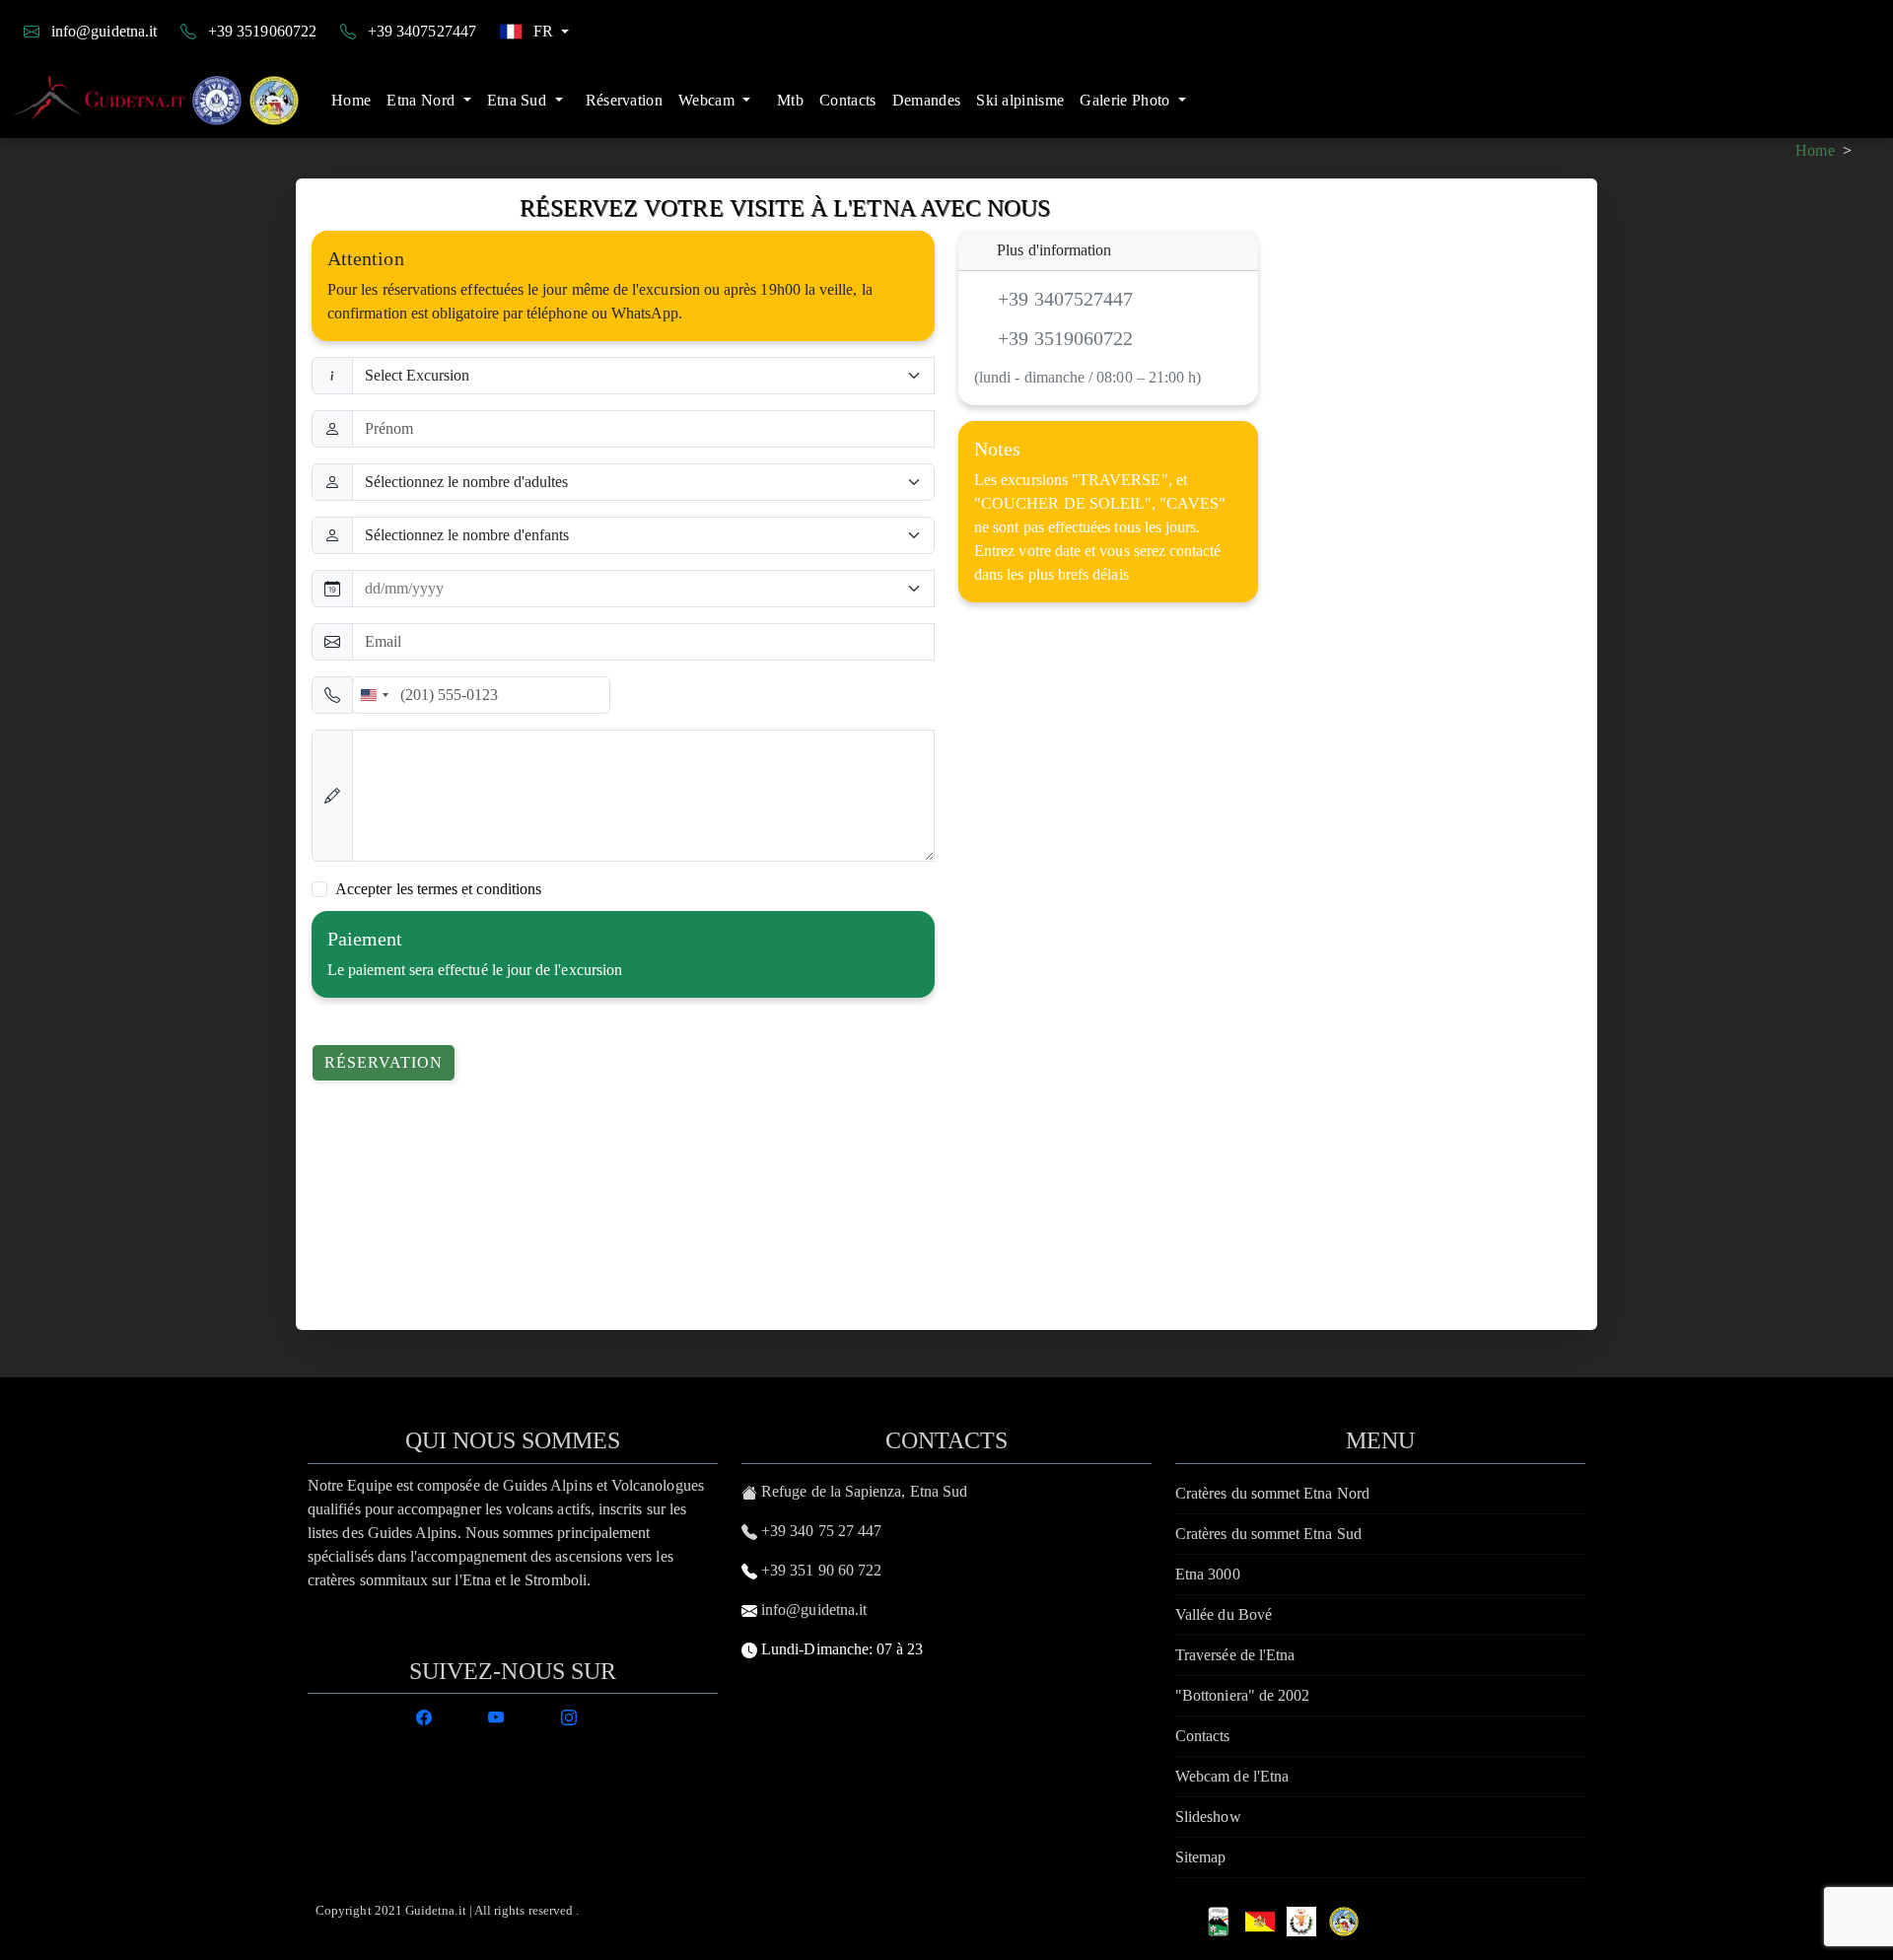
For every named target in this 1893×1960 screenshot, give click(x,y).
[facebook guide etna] (424, 1715)
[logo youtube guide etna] (496, 1715)
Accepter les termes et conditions (438, 889)
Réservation (625, 100)
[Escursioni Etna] (160, 101)
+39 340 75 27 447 (821, 1531)
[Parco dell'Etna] (1219, 1919)
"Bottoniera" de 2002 (1242, 1695)
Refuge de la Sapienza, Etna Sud (864, 1491)
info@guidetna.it (104, 31)
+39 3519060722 (262, 31)
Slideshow (1208, 1817)
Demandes (927, 100)
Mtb (790, 100)
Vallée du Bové (1224, 1614)
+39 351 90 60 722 (821, 1570)
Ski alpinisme (1020, 100)
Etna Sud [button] (519, 100)
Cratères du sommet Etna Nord (1272, 1493)
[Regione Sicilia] (1260, 1919)
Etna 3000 (1208, 1574)
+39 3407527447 (422, 31)
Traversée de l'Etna (1235, 1655)
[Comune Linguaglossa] (1301, 1919)
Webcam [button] (708, 100)
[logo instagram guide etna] (569, 1715)
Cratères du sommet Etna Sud (1268, 1534)
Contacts (848, 100)
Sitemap (1200, 1857)
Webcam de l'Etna (1232, 1776)
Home (351, 100)
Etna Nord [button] (422, 100)
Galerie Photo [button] (1126, 100)
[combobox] (374, 695)
